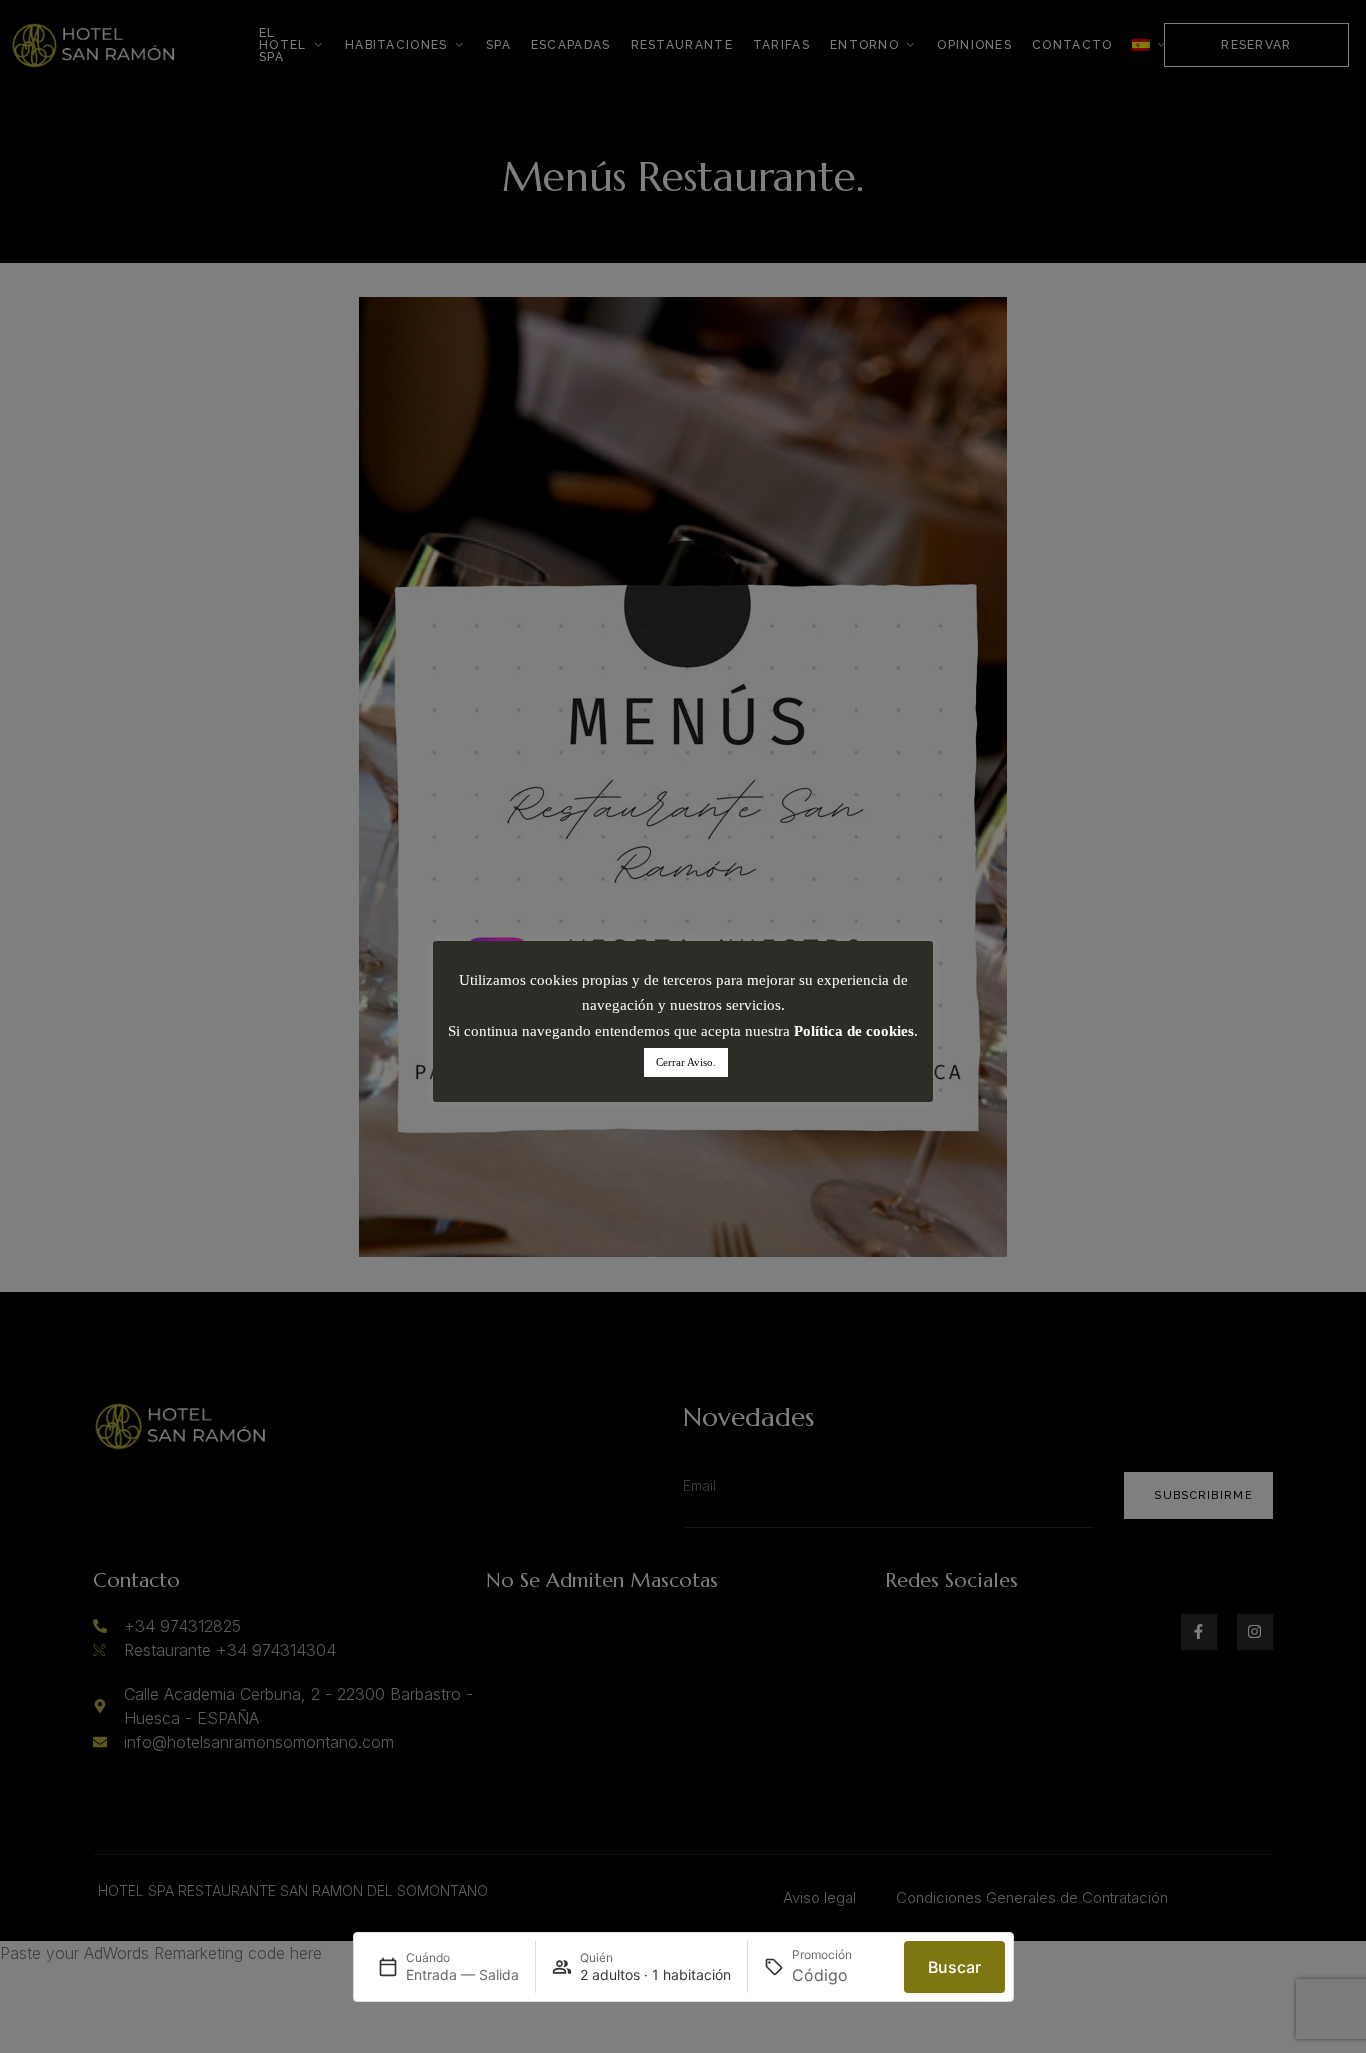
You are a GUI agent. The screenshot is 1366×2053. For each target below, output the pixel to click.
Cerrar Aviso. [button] (686, 1062)
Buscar (954, 1967)
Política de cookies (854, 1031)
